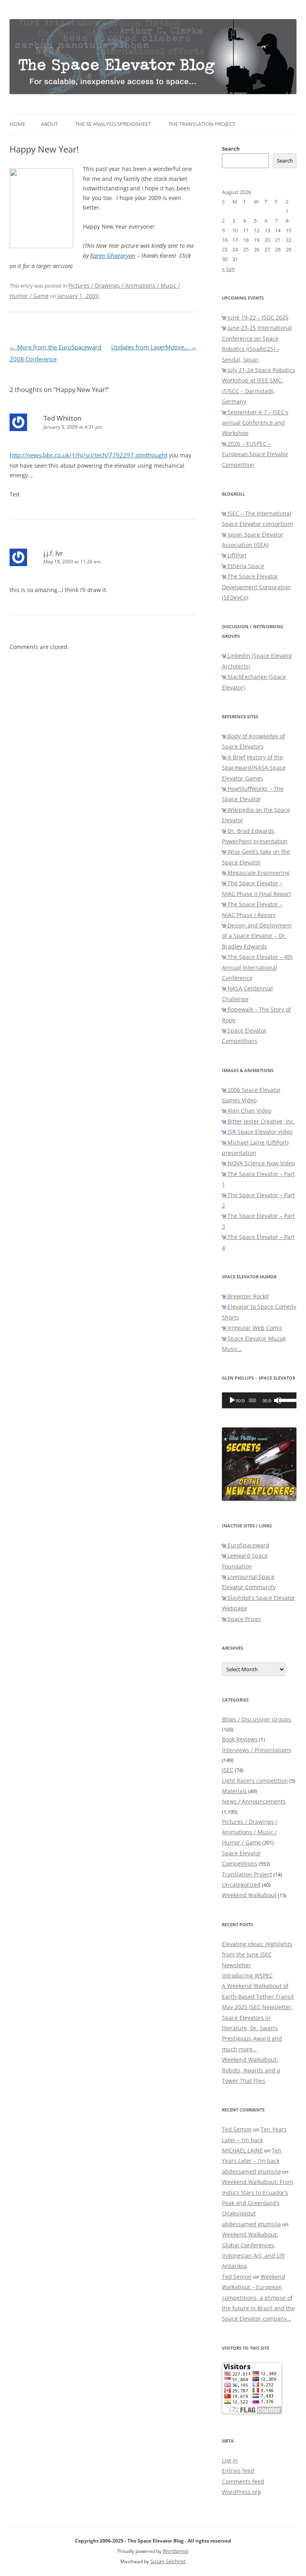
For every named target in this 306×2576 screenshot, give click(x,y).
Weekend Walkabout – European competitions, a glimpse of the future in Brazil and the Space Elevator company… (258, 2298)
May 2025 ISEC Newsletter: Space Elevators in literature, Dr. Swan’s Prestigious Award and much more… (257, 2028)
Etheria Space (245, 566)
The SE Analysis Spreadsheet (113, 124)
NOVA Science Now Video (260, 1163)
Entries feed (238, 2471)
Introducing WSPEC (247, 1975)
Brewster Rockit (247, 1296)
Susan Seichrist (168, 2561)
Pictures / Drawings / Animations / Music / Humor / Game (250, 1832)
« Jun (229, 269)
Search (231, 149)
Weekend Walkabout (249, 1895)
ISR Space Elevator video (259, 1132)
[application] (259, 1400)
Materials (234, 1791)
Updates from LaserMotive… (154, 347)
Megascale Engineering (258, 873)
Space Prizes (243, 1619)
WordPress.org (241, 2492)
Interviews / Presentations (257, 1750)
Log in (230, 2460)
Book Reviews (240, 1739)
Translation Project (247, 1874)
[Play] (232, 1400)
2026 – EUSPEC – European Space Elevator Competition (255, 454)
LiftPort (236, 555)
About (49, 124)
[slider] (286, 1400)
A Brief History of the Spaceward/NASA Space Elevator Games (254, 768)
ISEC (228, 1770)
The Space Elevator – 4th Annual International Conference (257, 967)
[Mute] (278, 1400)
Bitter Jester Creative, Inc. (261, 1121)
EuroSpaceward (248, 1545)
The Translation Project (202, 124)
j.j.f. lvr (53, 553)
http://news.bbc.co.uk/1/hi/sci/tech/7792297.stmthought (88, 455)
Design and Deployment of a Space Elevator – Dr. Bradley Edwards (257, 936)
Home (17, 124)
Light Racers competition (255, 1781)
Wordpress (176, 2551)
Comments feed (243, 2481)
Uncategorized (241, 1885)
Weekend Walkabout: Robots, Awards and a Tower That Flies (251, 2070)
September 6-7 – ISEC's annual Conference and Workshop (255, 423)
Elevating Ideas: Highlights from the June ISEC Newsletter (257, 1955)
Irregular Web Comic (254, 1328)
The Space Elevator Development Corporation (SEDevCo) (256, 587)
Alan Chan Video (249, 1111)
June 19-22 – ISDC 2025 (257, 317)
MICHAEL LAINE (242, 2150)
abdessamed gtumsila (251, 2171)
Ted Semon (237, 2129)
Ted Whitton (62, 418)
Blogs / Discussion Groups (257, 1719)
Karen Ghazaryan (113, 256)
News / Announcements (254, 1801)
